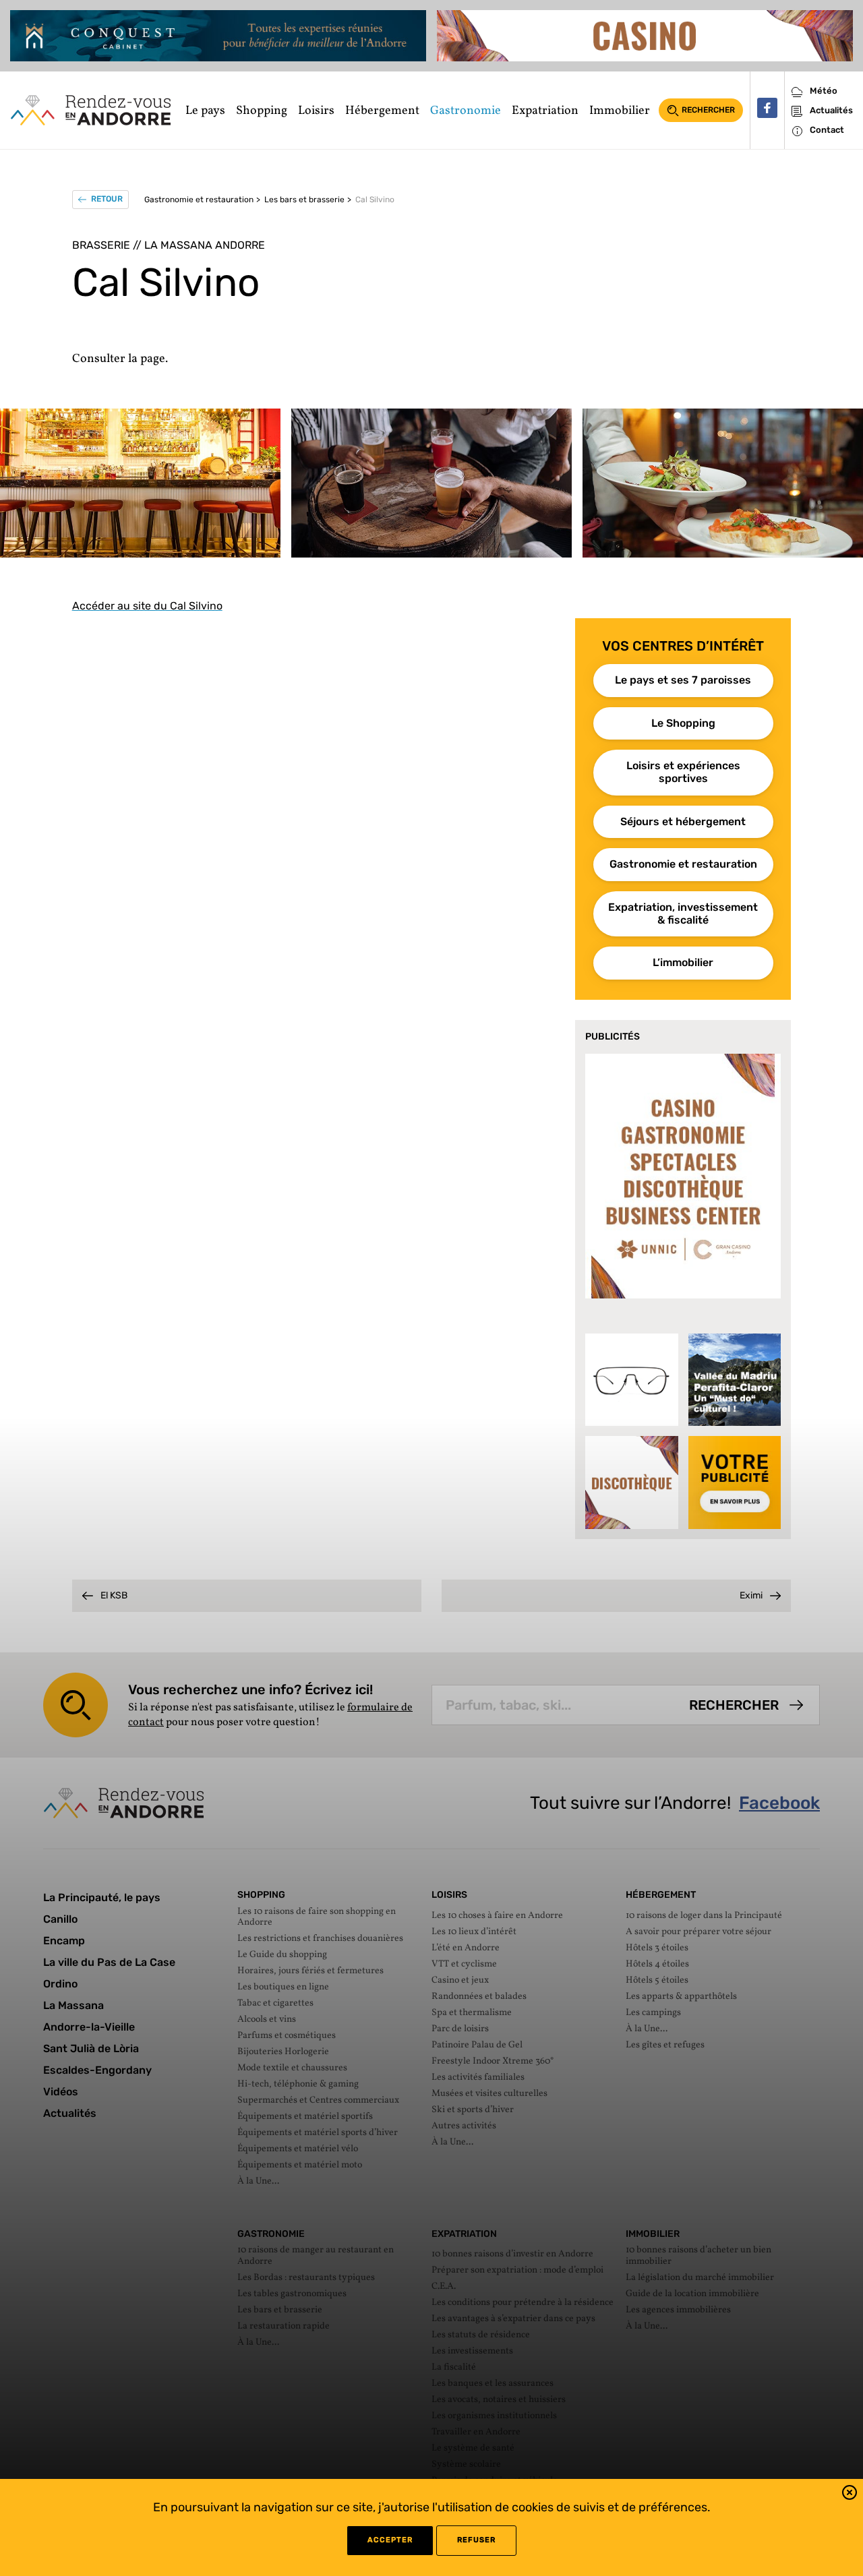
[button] (850, 2495)
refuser (476, 2540)
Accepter (390, 2540)
